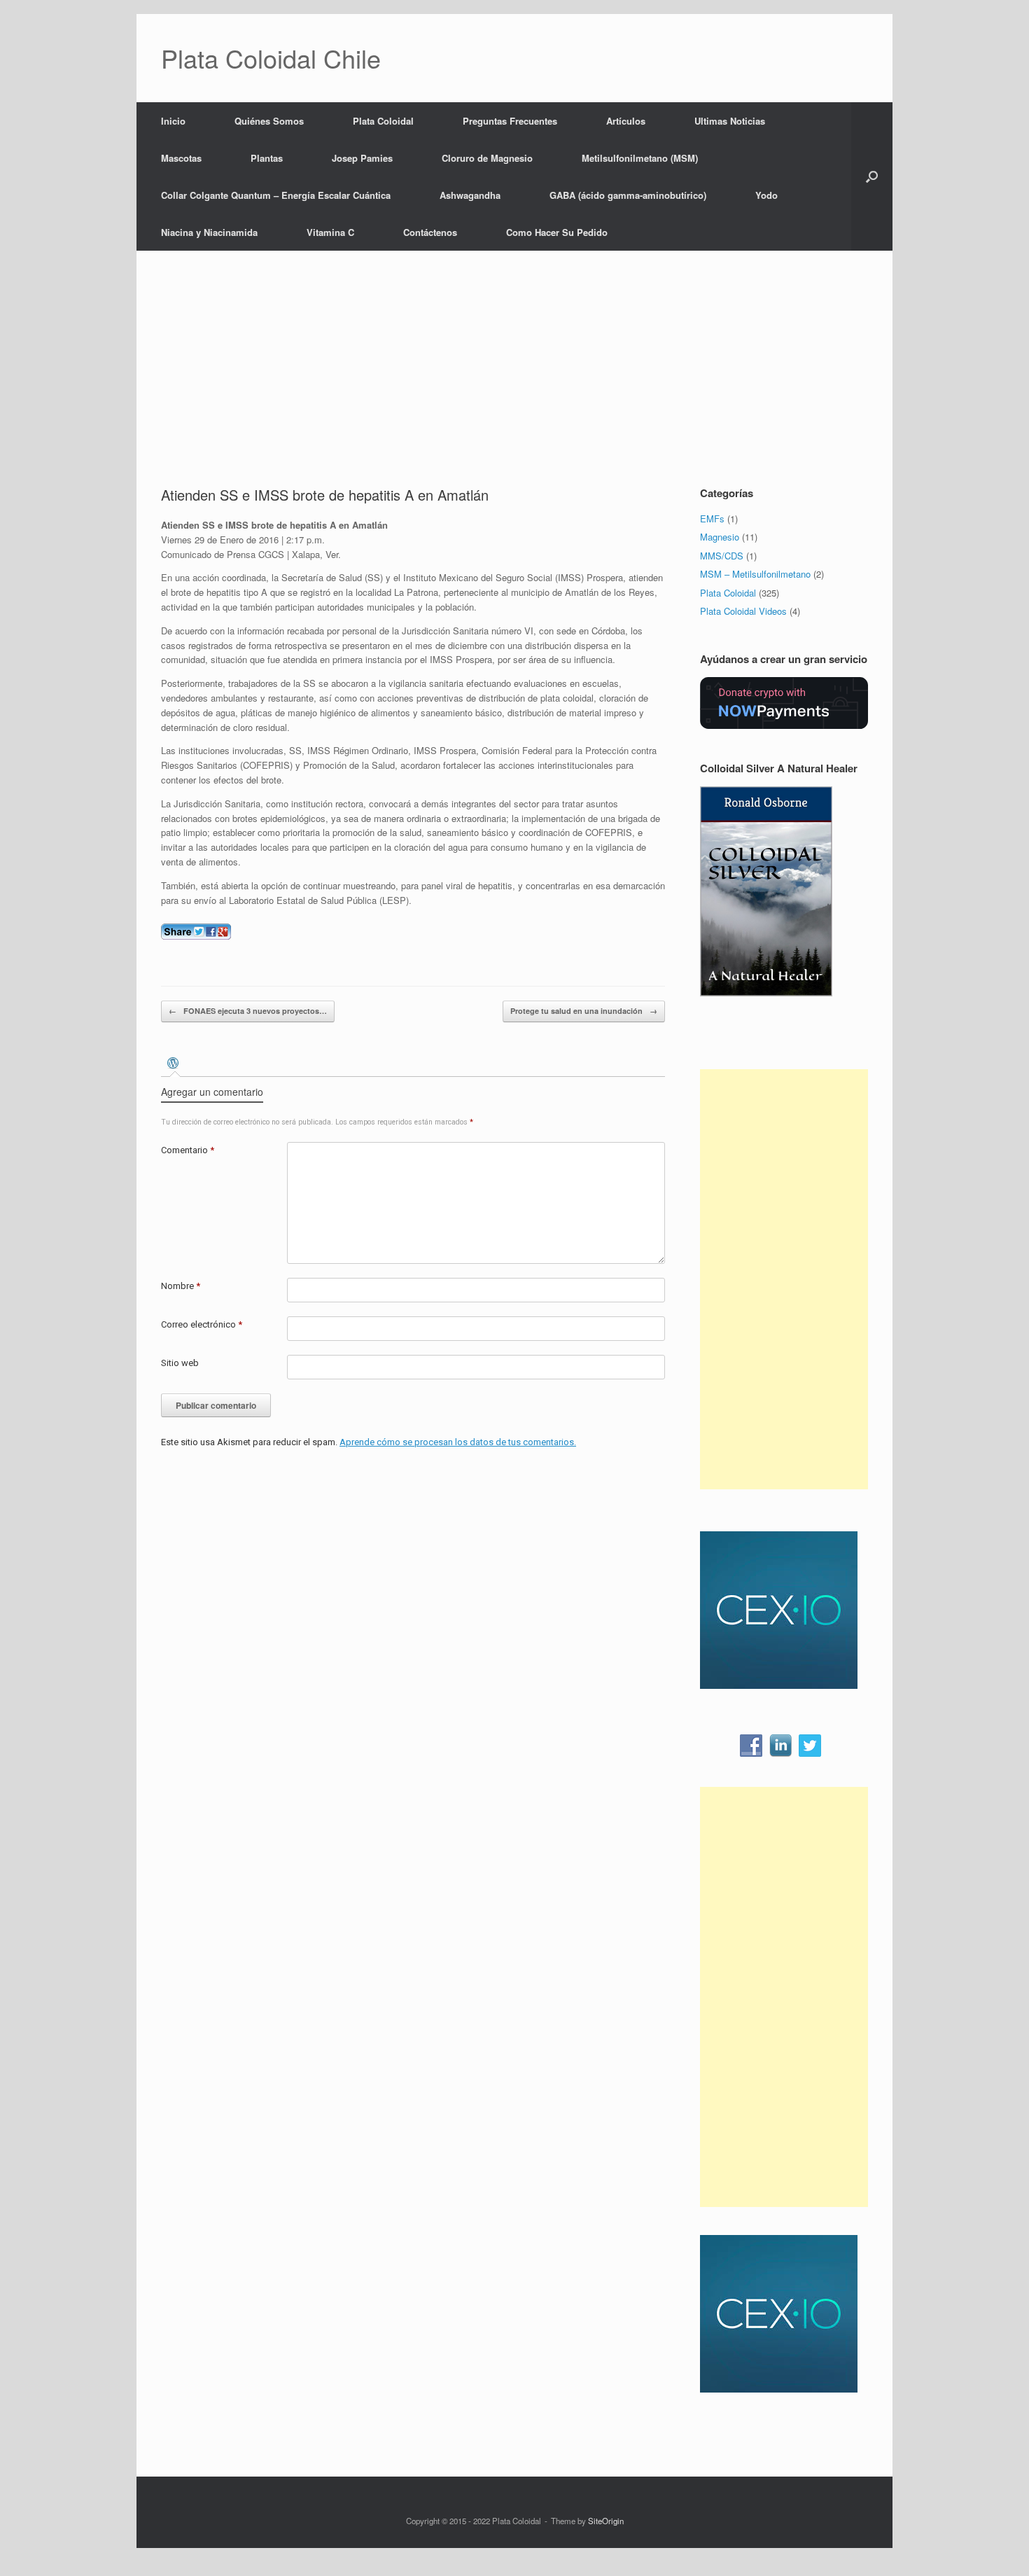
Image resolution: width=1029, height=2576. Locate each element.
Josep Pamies (362, 158)
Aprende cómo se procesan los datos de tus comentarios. (458, 1442)
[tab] (175, 1065)
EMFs (712, 518)
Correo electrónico (202, 1324)
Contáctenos (430, 232)
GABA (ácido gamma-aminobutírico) (628, 195)
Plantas (267, 158)
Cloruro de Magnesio (487, 158)
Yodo (766, 195)
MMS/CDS (722, 556)
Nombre (181, 1286)
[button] (872, 176)
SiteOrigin (606, 2521)
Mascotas (181, 158)
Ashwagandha (470, 195)
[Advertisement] (514, 380)
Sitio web (180, 1363)
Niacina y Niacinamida (209, 232)
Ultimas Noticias (730, 121)
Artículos (626, 121)
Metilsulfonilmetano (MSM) (640, 158)
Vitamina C (330, 232)
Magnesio (720, 537)
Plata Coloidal (383, 121)
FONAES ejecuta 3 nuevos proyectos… (248, 1011)
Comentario (188, 1150)
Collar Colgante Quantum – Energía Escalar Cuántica (276, 195)
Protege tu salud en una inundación (584, 1011)
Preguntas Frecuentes (510, 121)
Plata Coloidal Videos (743, 611)
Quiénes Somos (269, 121)
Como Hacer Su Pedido (557, 232)
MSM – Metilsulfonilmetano (755, 574)
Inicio (173, 121)
